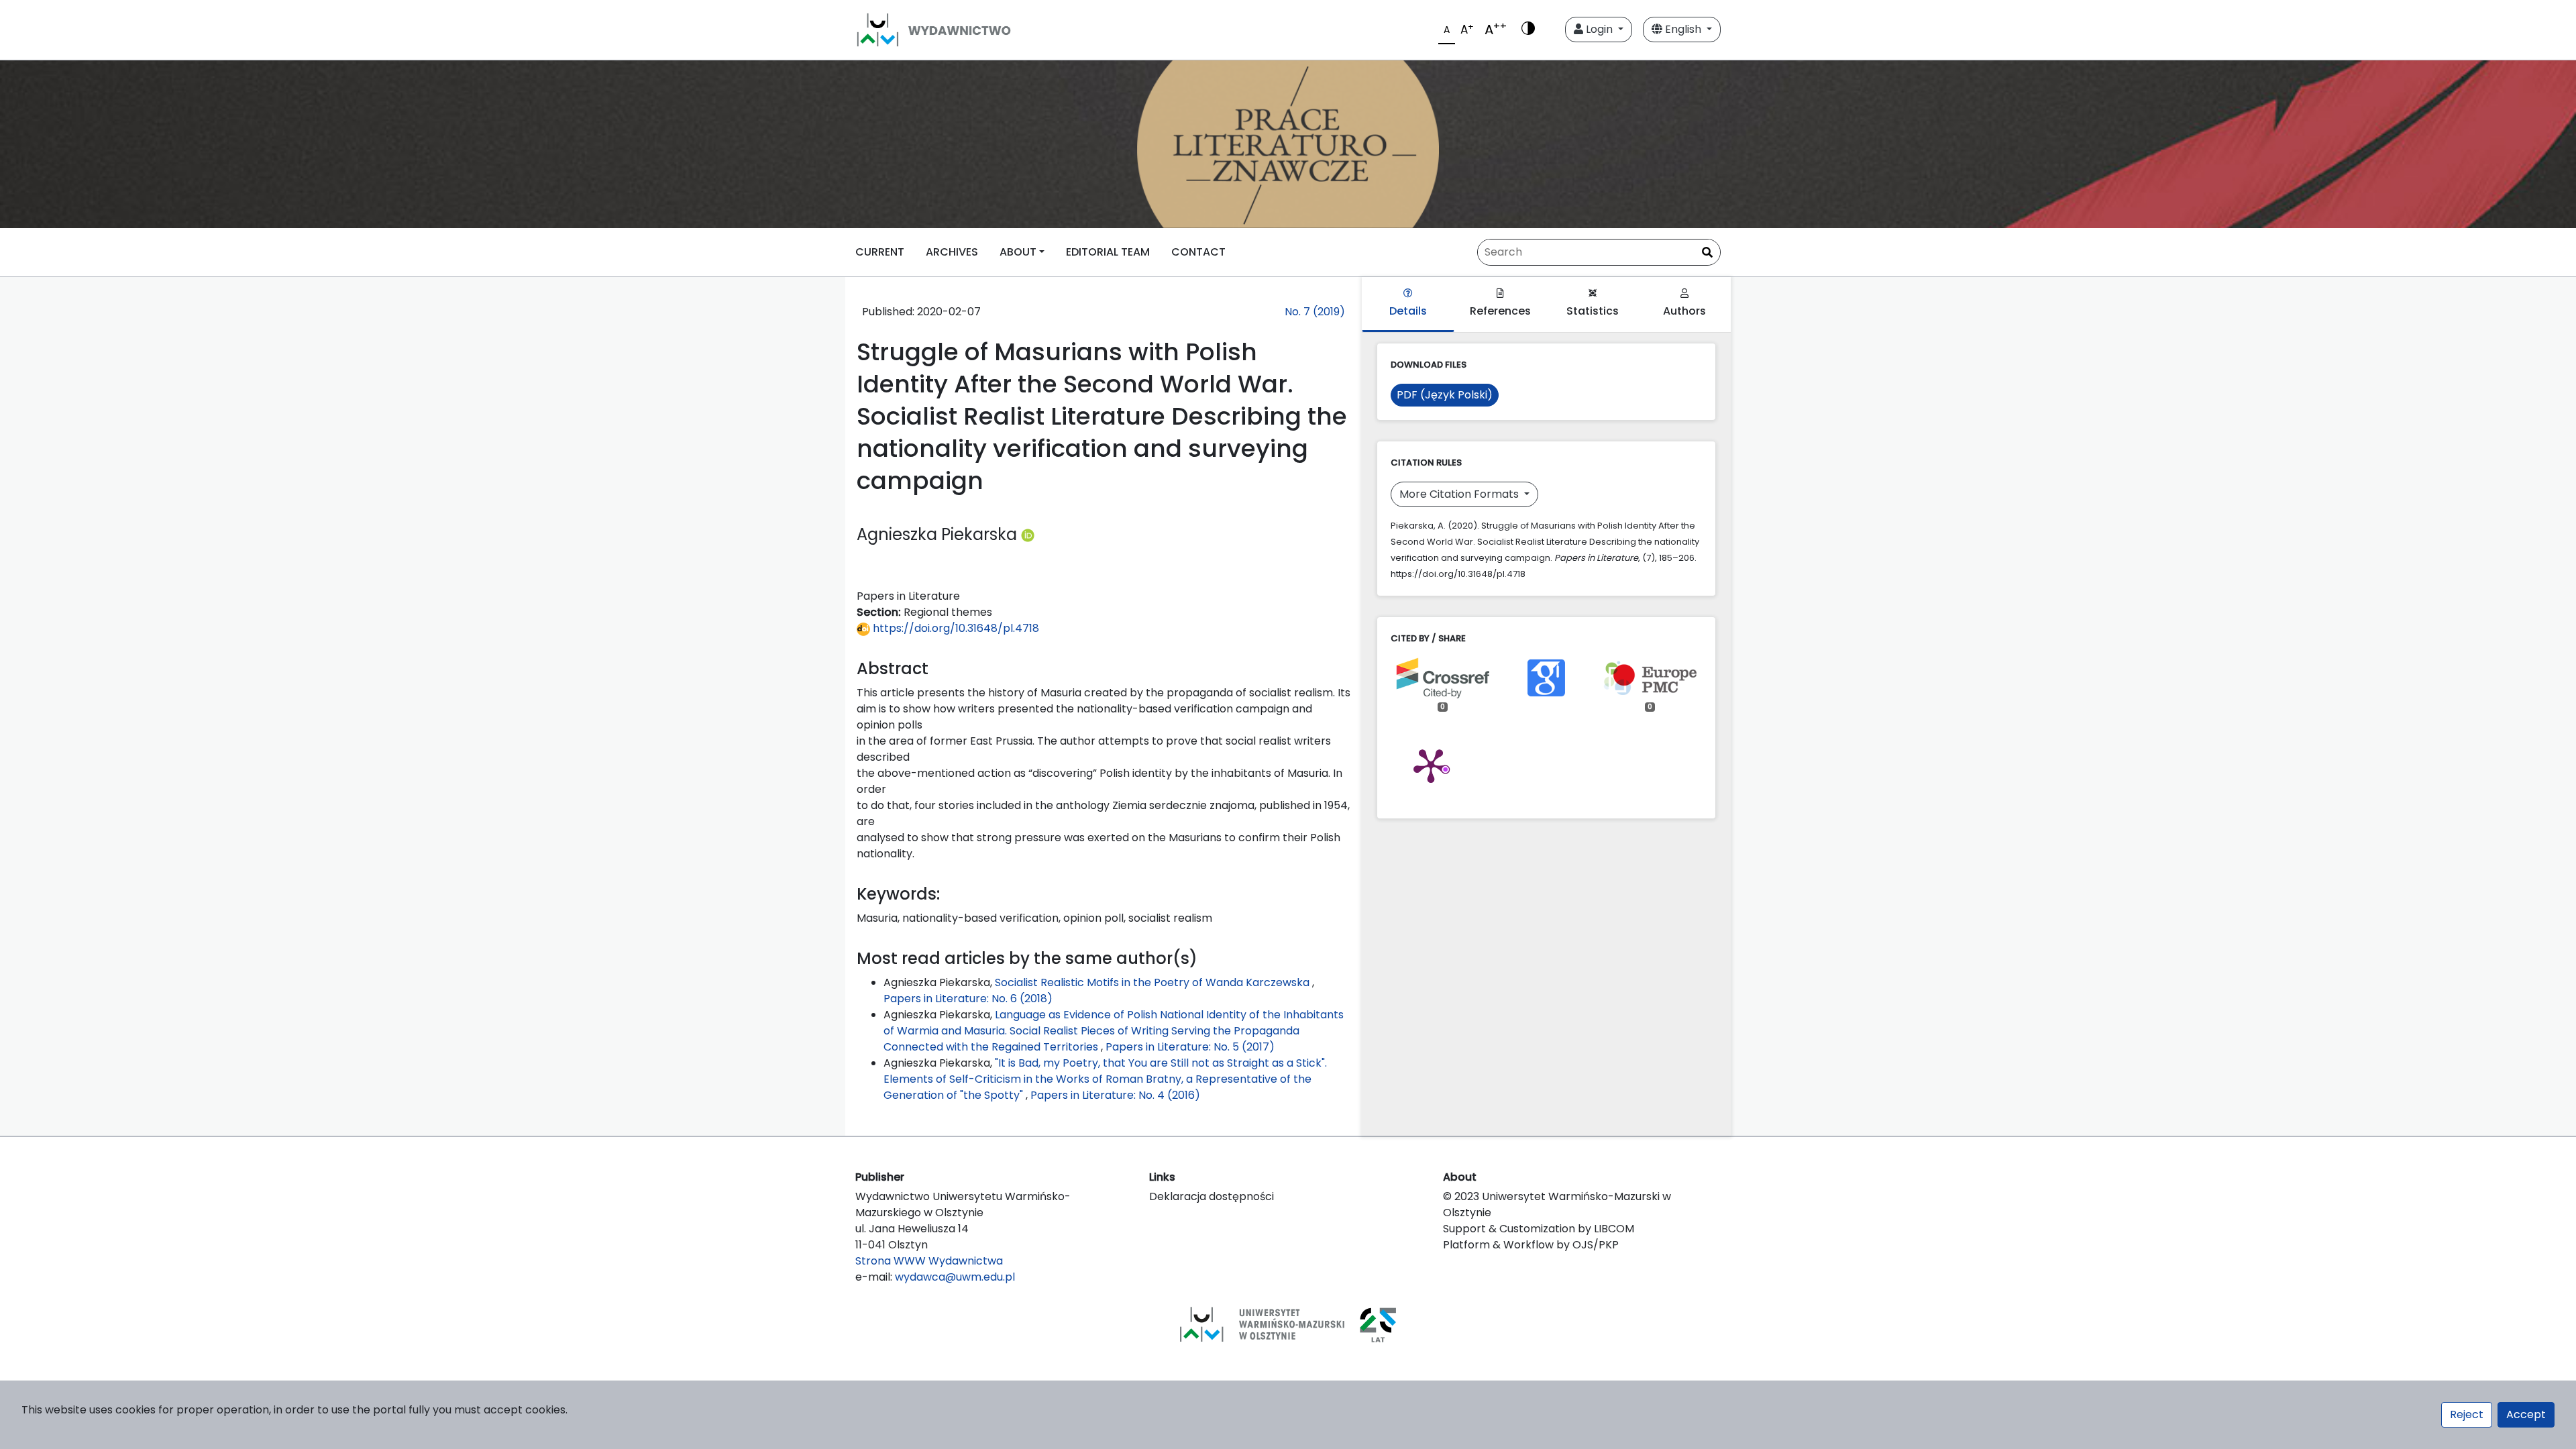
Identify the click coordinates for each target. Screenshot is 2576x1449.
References (1500, 311)
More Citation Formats (1460, 494)
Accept (2526, 1414)
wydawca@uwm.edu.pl (955, 1277)
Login (1599, 29)
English (1683, 29)
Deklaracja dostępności (1212, 1196)
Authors (1684, 311)
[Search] (1707, 253)
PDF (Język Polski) (1445, 395)
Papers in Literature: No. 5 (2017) (1190, 1047)
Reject (2467, 1414)
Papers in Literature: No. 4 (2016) (1115, 1095)
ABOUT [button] (1018, 252)
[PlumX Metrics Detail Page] (1431, 765)
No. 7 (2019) (1315, 312)
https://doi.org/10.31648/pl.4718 (955, 628)
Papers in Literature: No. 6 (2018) (968, 999)
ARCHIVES (952, 252)
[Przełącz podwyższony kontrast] (1528, 30)
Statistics (1593, 311)
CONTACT (1198, 252)
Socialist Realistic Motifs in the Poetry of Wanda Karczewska (1153, 982)
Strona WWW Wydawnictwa (929, 1261)
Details (1408, 311)
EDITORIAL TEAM (1108, 252)
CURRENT (880, 252)
